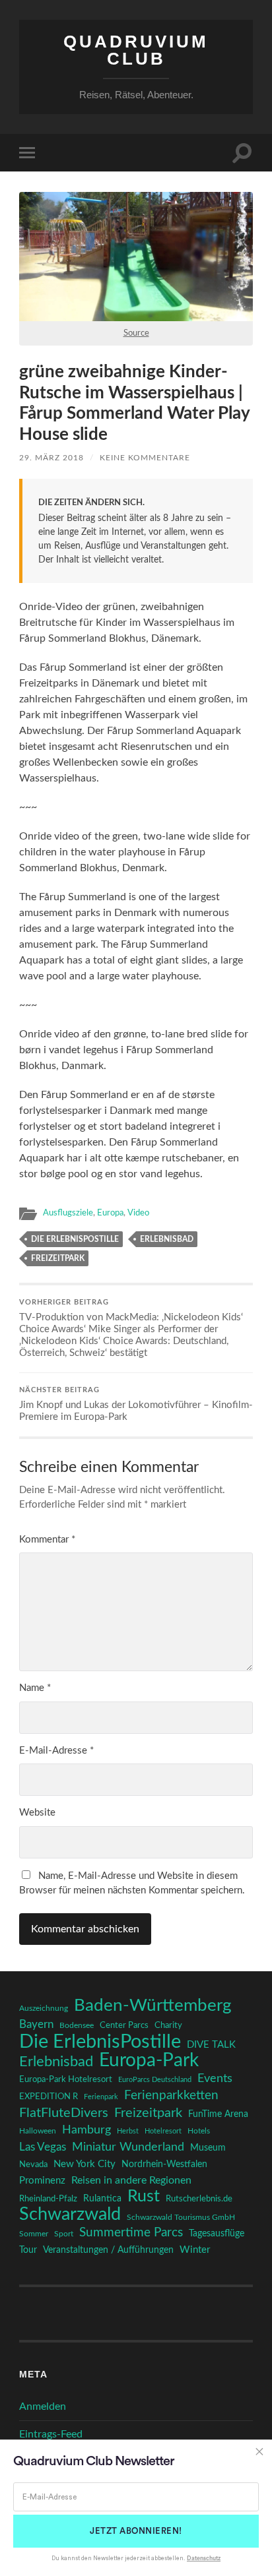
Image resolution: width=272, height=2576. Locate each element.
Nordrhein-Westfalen (164, 2164)
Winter (195, 2250)
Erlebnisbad (167, 1239)
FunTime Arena (218, 2114)
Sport (64, 2234)
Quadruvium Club (136, 50)
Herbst (128, 2131)
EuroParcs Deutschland (155, 2080)
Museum (208, 2148)
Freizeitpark (58, 1258)
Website (37, 1813)
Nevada (33, 2164)
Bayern (36, 2025)
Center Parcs (124, 2026)
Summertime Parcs (131, 2233)
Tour (28, 2250)
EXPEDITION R (49, 2097)
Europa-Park (149, 2061)
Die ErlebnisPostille (75, 1239)
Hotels (199, 2131)
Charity (168, 2025)
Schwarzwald (70, 2215)
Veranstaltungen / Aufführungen (108, 2250)
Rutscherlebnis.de (199, 2199)
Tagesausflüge (217, 2234)
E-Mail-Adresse (56, 1751)
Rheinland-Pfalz (48, 2199)
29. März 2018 (51, 458)
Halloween (38, 2131)
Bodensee (77, 2026)
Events (215, 2078)
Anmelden (43, 2407)
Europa (110, 1213)
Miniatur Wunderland (128, 2147)
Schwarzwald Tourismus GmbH (181, 2217)
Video (138, 1213)
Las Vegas (43, 2147)
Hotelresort (163, 2131)
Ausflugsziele (68, 1213)
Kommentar (47, 1540)
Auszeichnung (44, 2009)
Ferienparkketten (171, 2096)
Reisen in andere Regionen (131, 2180)
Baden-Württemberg (153, 2006)
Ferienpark (101, 2097)
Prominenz (42, 2181)
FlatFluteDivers (64, 2113)
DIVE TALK (211, 2045)
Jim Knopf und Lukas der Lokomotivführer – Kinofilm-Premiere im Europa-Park (136, 1404)
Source (136, 333)
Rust (144, 2197)
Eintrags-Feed (51, 2434)
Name (35, 1688)
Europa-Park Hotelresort (66, 2079)
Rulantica (102, 2199)
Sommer (34, 2234)
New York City (85, 2164)
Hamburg (86, 2130)
